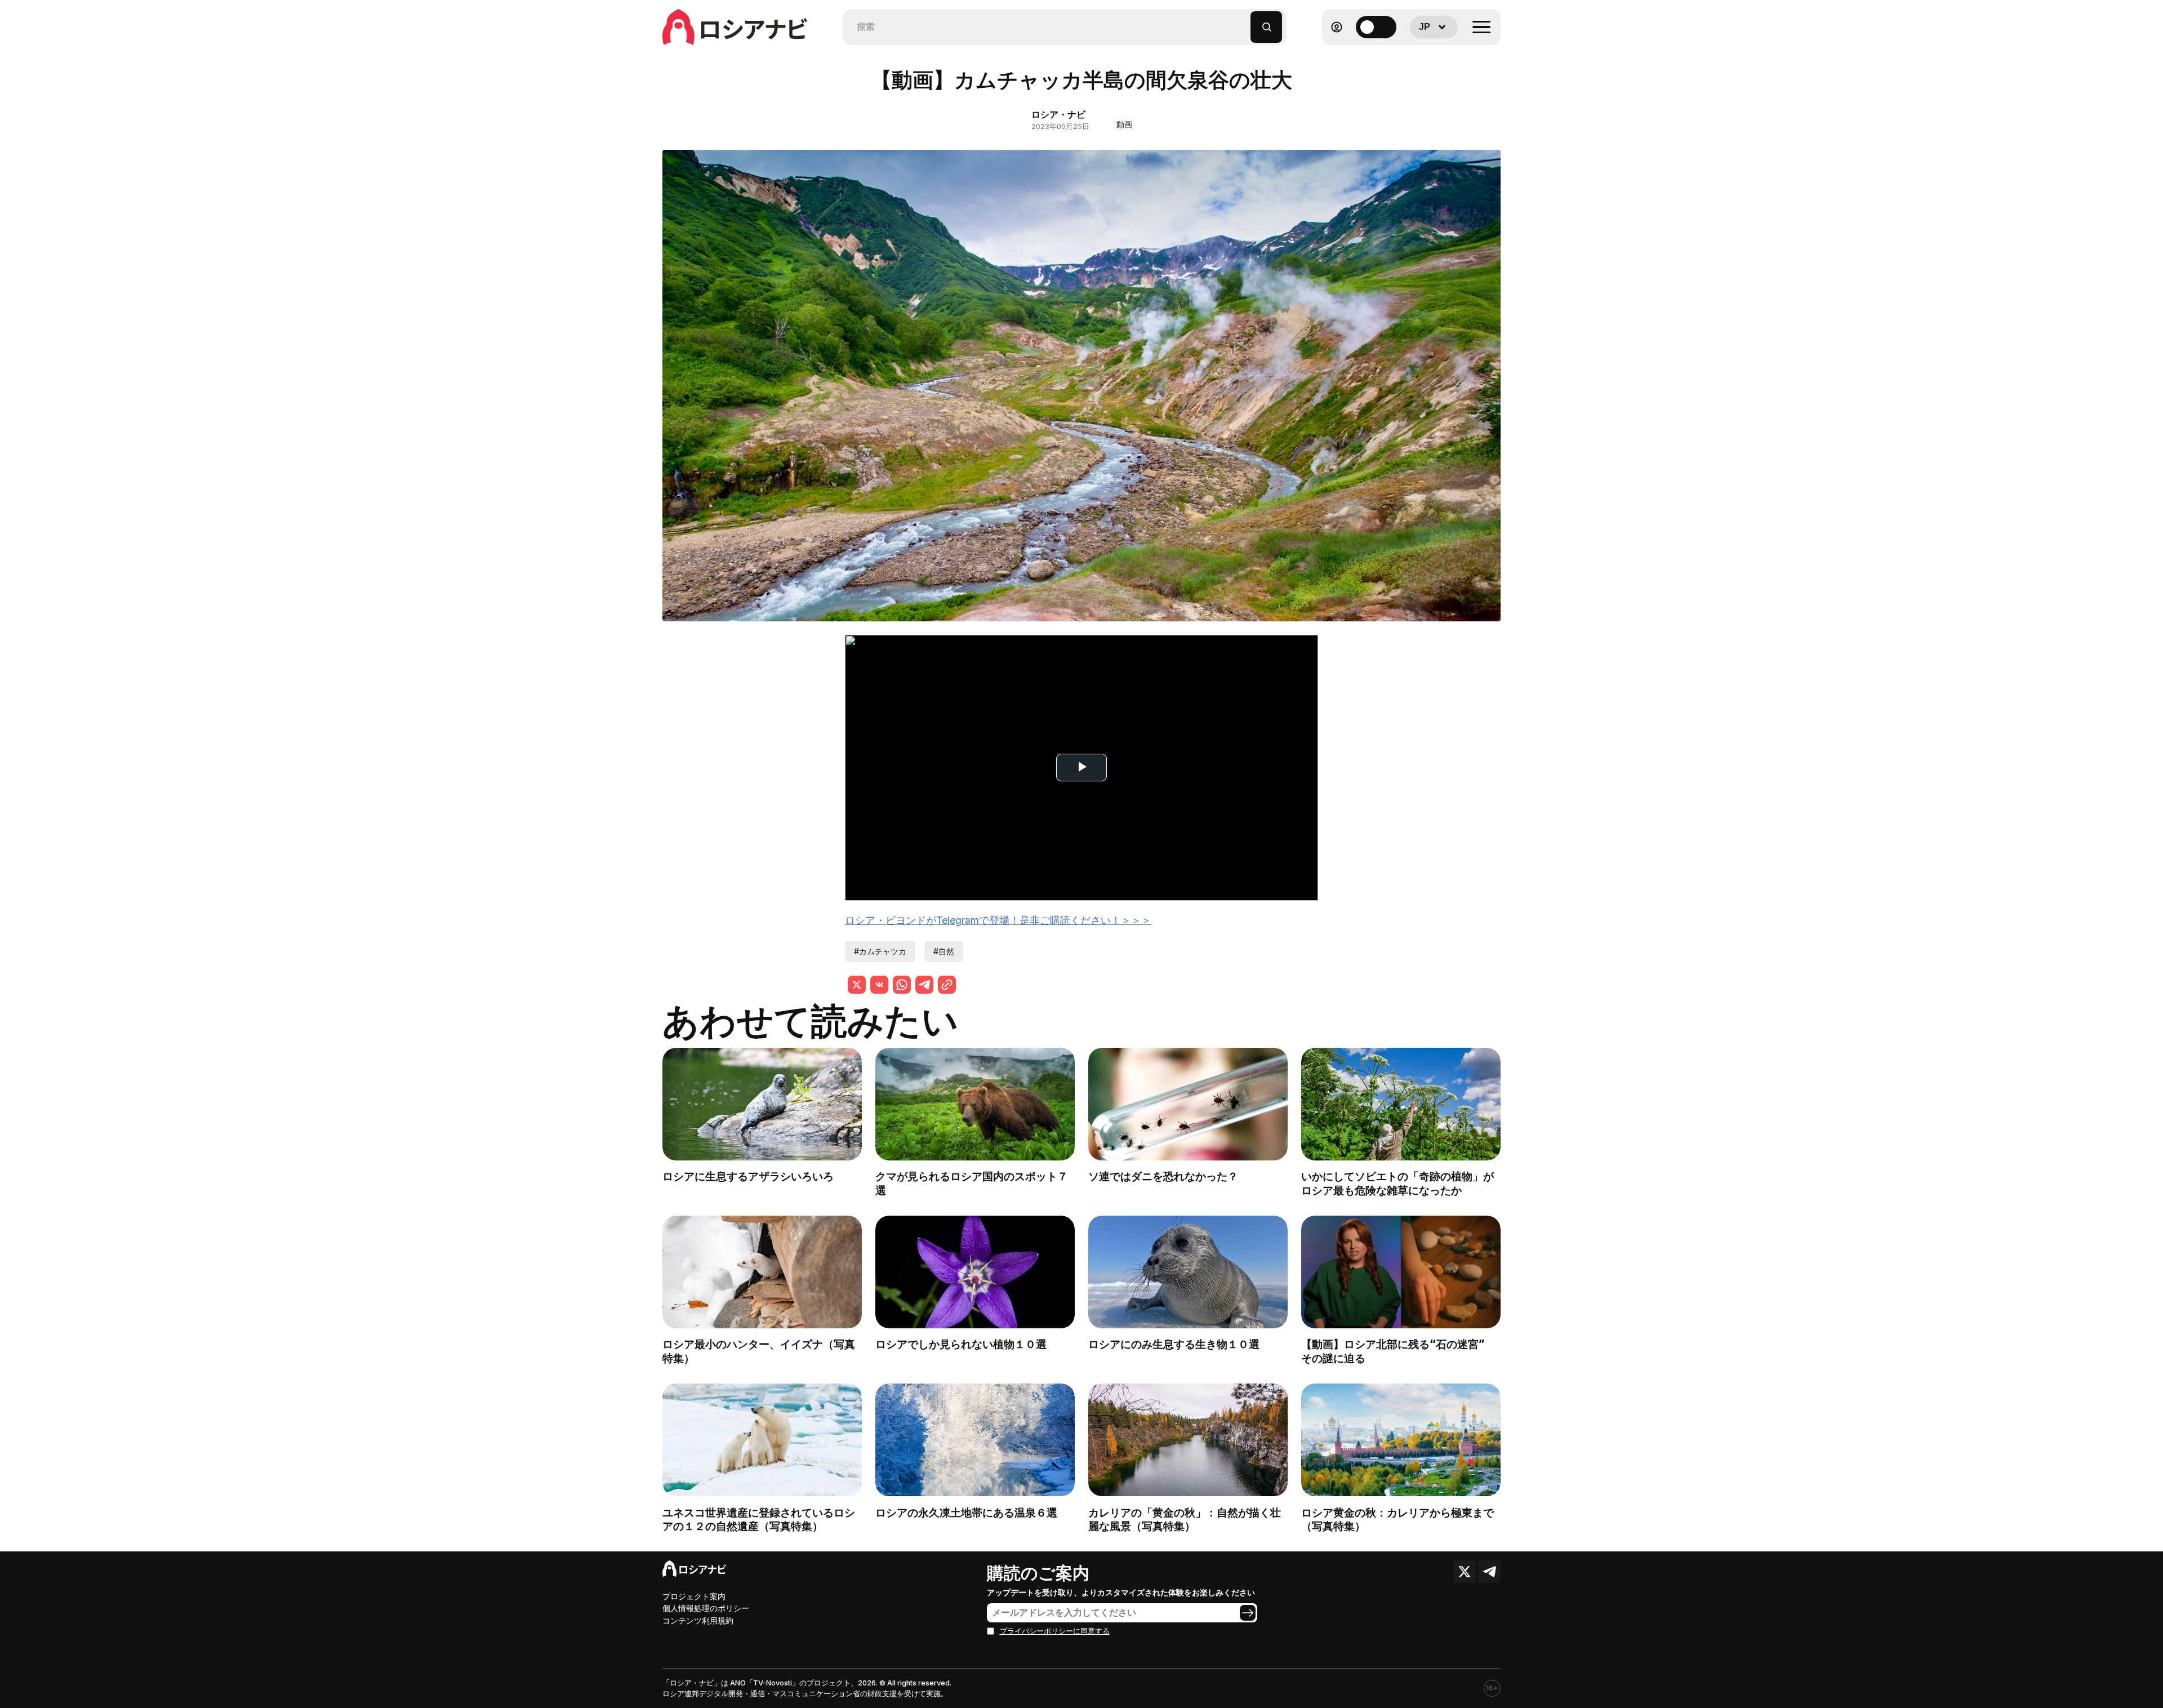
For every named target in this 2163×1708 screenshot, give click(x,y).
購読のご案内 (1038, 1573)
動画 (1124, 124)
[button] (1242, 22)
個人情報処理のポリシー (706, 1608)
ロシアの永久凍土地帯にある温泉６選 (966, 1513)
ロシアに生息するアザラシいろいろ (748, 1176)
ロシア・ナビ (1058, 114)
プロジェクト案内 (694, 1596)
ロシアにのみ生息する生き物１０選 (1174, 1344)
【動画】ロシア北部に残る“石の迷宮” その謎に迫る (1398, 1351)
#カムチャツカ (880, 951)
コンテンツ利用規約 (698, 1620)
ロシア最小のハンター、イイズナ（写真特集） (759, 1351)
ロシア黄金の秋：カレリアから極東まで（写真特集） (1398, 1520)
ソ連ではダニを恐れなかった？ (1163, 1176)
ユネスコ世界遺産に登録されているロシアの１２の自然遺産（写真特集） (759, 1520)
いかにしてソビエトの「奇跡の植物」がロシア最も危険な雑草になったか (1398, 1183)
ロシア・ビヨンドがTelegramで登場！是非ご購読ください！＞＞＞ (998, 920)
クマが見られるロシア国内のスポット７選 (972, 1183)
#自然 (944, 951)
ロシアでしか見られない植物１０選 (961, 1344)
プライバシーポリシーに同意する (1055, 1631)
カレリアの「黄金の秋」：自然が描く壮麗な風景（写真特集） (1185, 1520)
